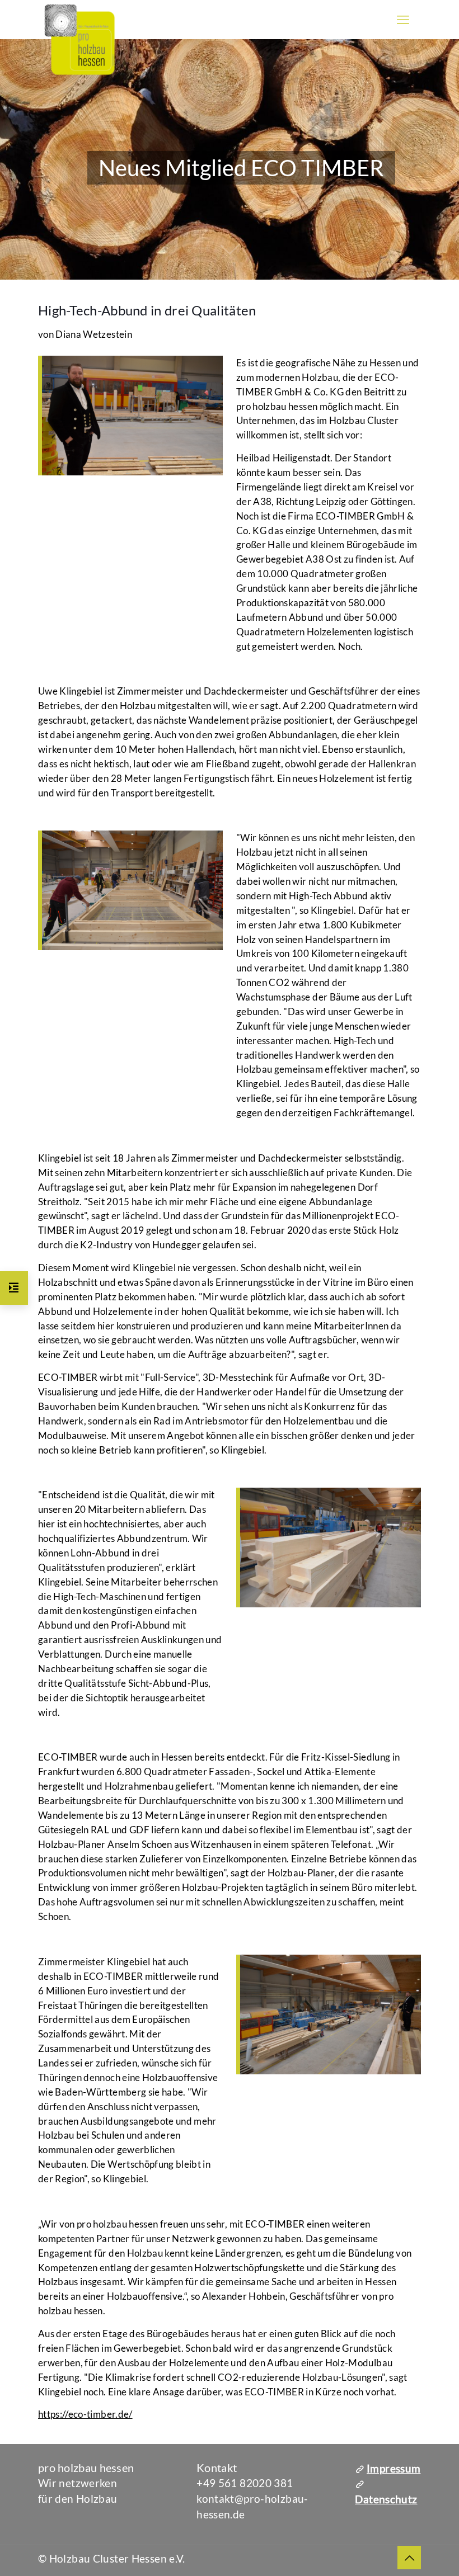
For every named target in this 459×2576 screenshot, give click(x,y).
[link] (130, 417)
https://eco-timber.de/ (85, 2414)
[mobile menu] (403, 20)
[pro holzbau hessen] (79, 41)
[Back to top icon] (409, 2558)
